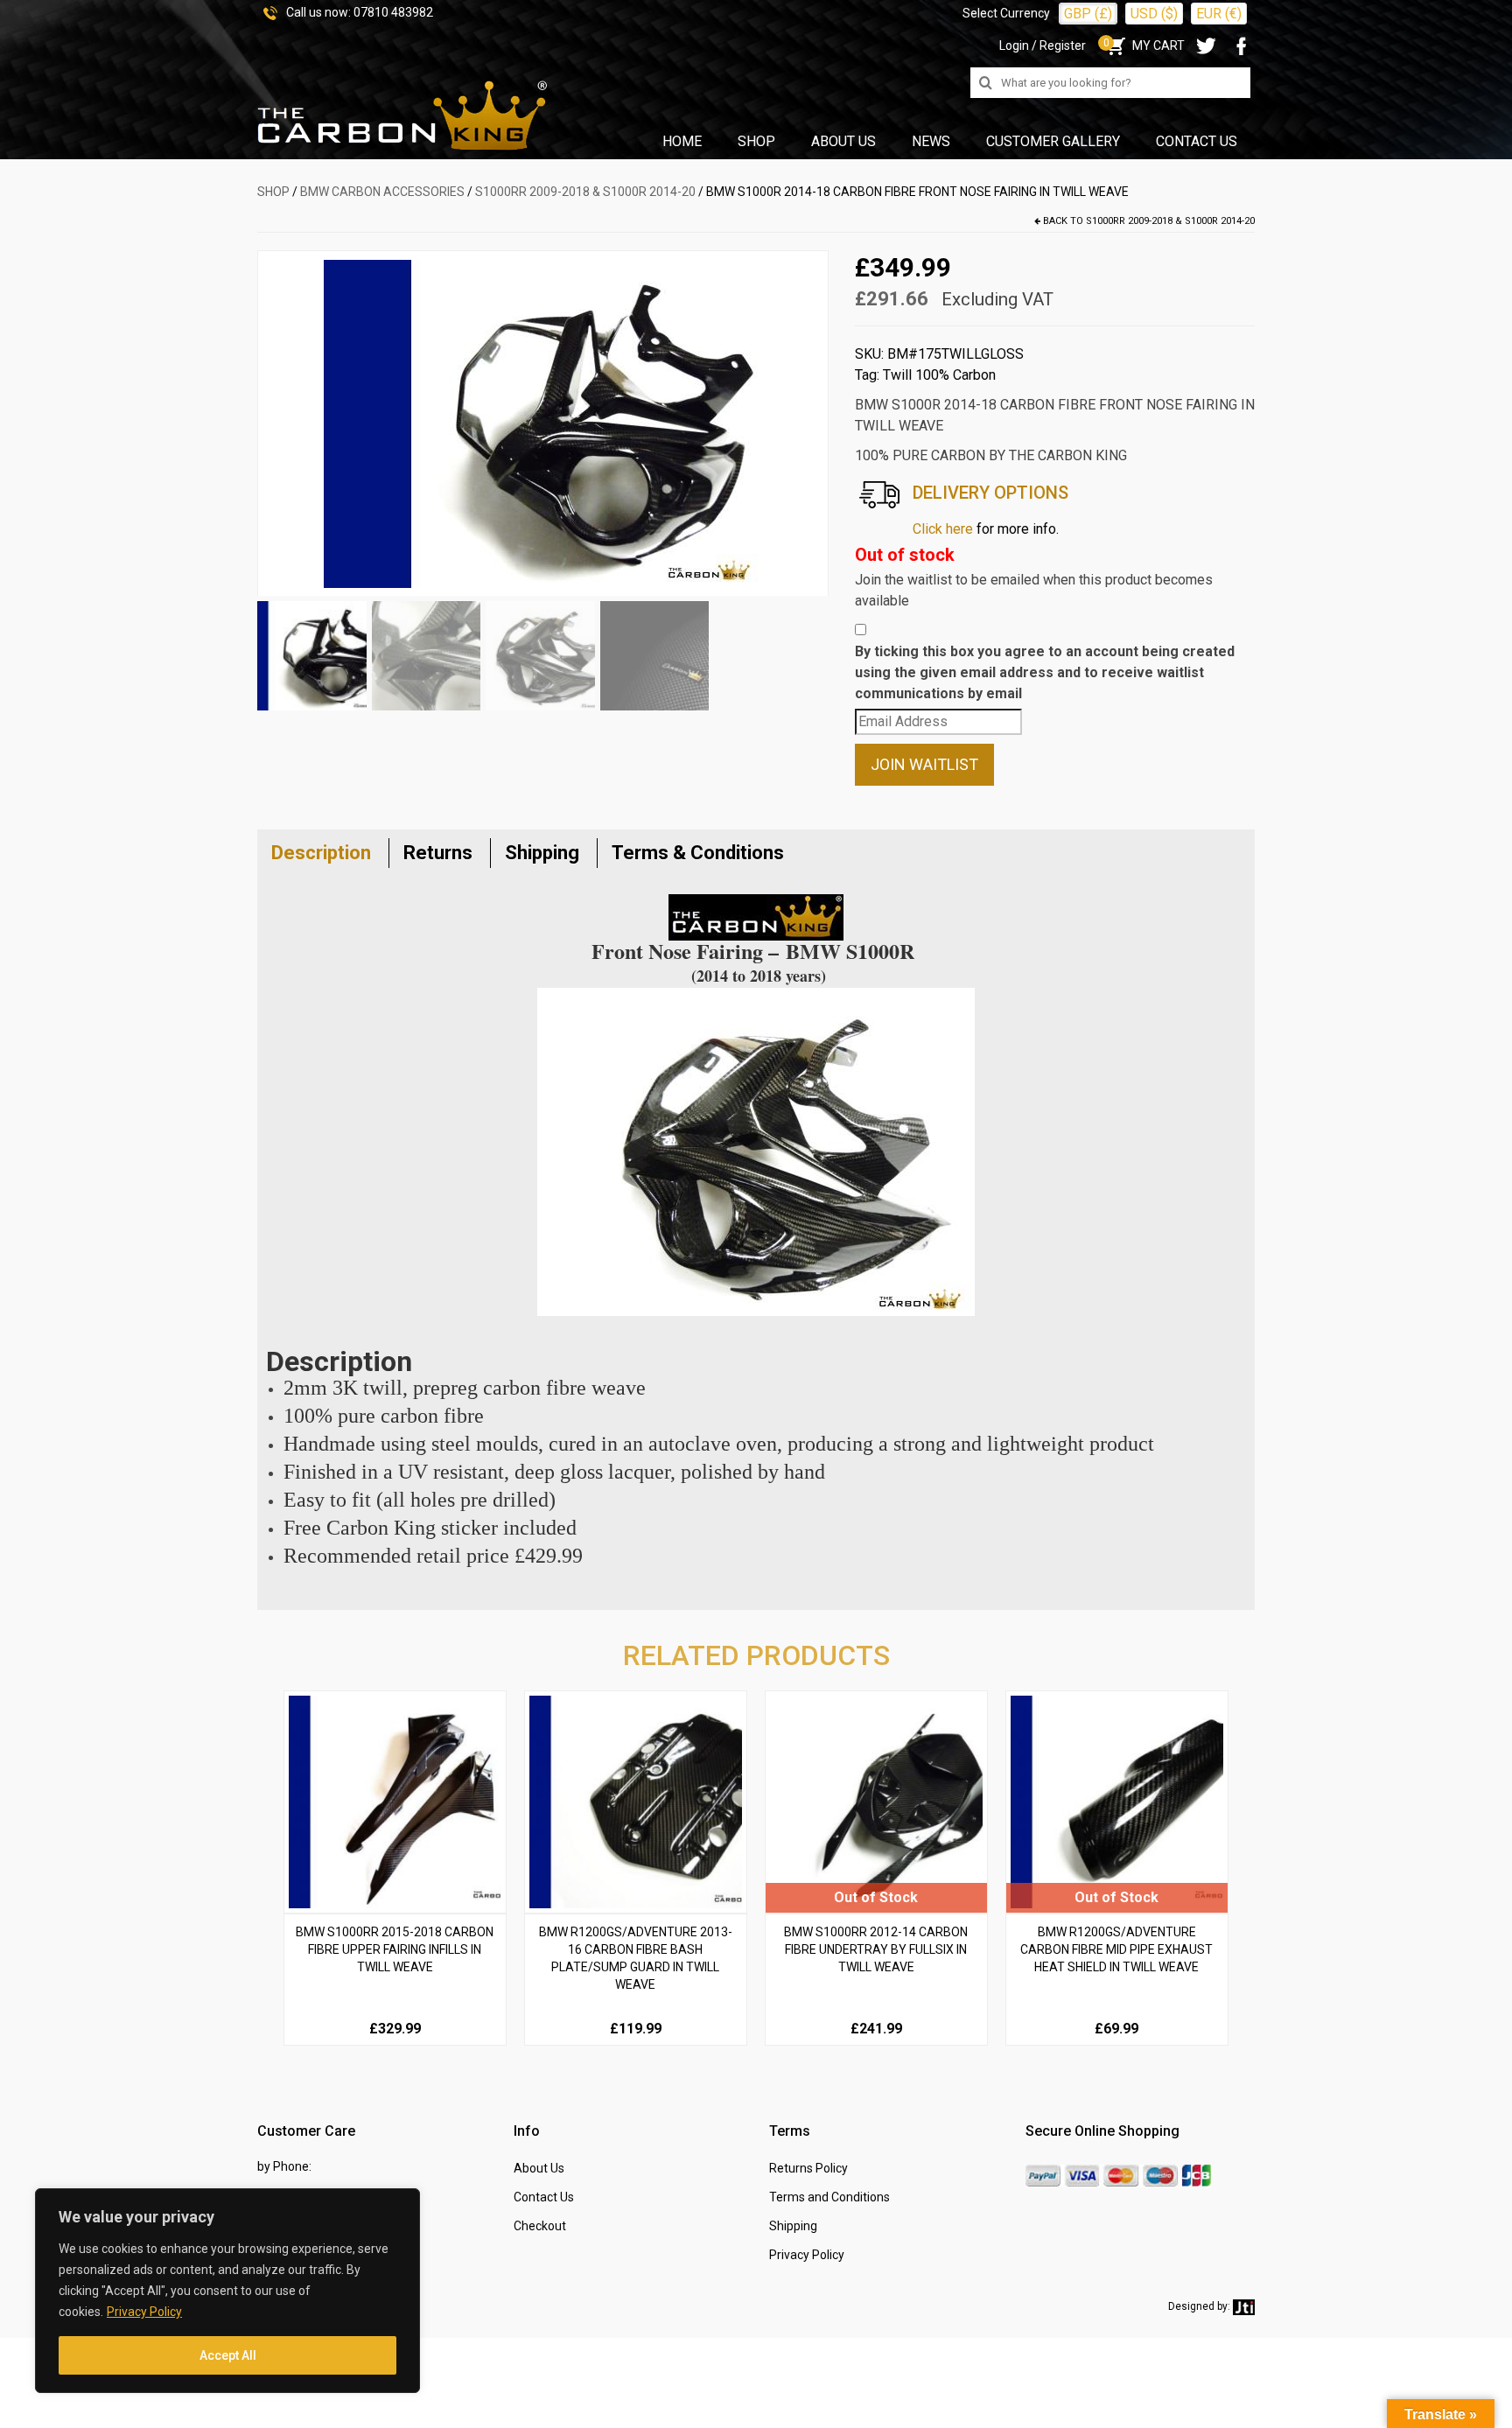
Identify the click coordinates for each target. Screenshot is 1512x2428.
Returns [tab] (438, 853)
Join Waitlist (924, 764)
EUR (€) (1219, 14)
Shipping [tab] (542, 853)
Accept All (228, 2355)
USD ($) (1154, 14)
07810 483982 (393, 12)
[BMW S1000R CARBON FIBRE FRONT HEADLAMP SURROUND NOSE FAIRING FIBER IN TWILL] (542, 423)
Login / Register (1043, 45)
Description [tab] (321, 853)
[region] (227, 2291)
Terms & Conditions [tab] (698, 853)
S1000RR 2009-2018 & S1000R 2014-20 (585, 192)
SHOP (273, 192)
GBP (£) (1088, 14)
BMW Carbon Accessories (382, 192)
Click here (943, 529)
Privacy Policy (144, 2312)
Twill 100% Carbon (939, 375)
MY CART (1144, 45)
